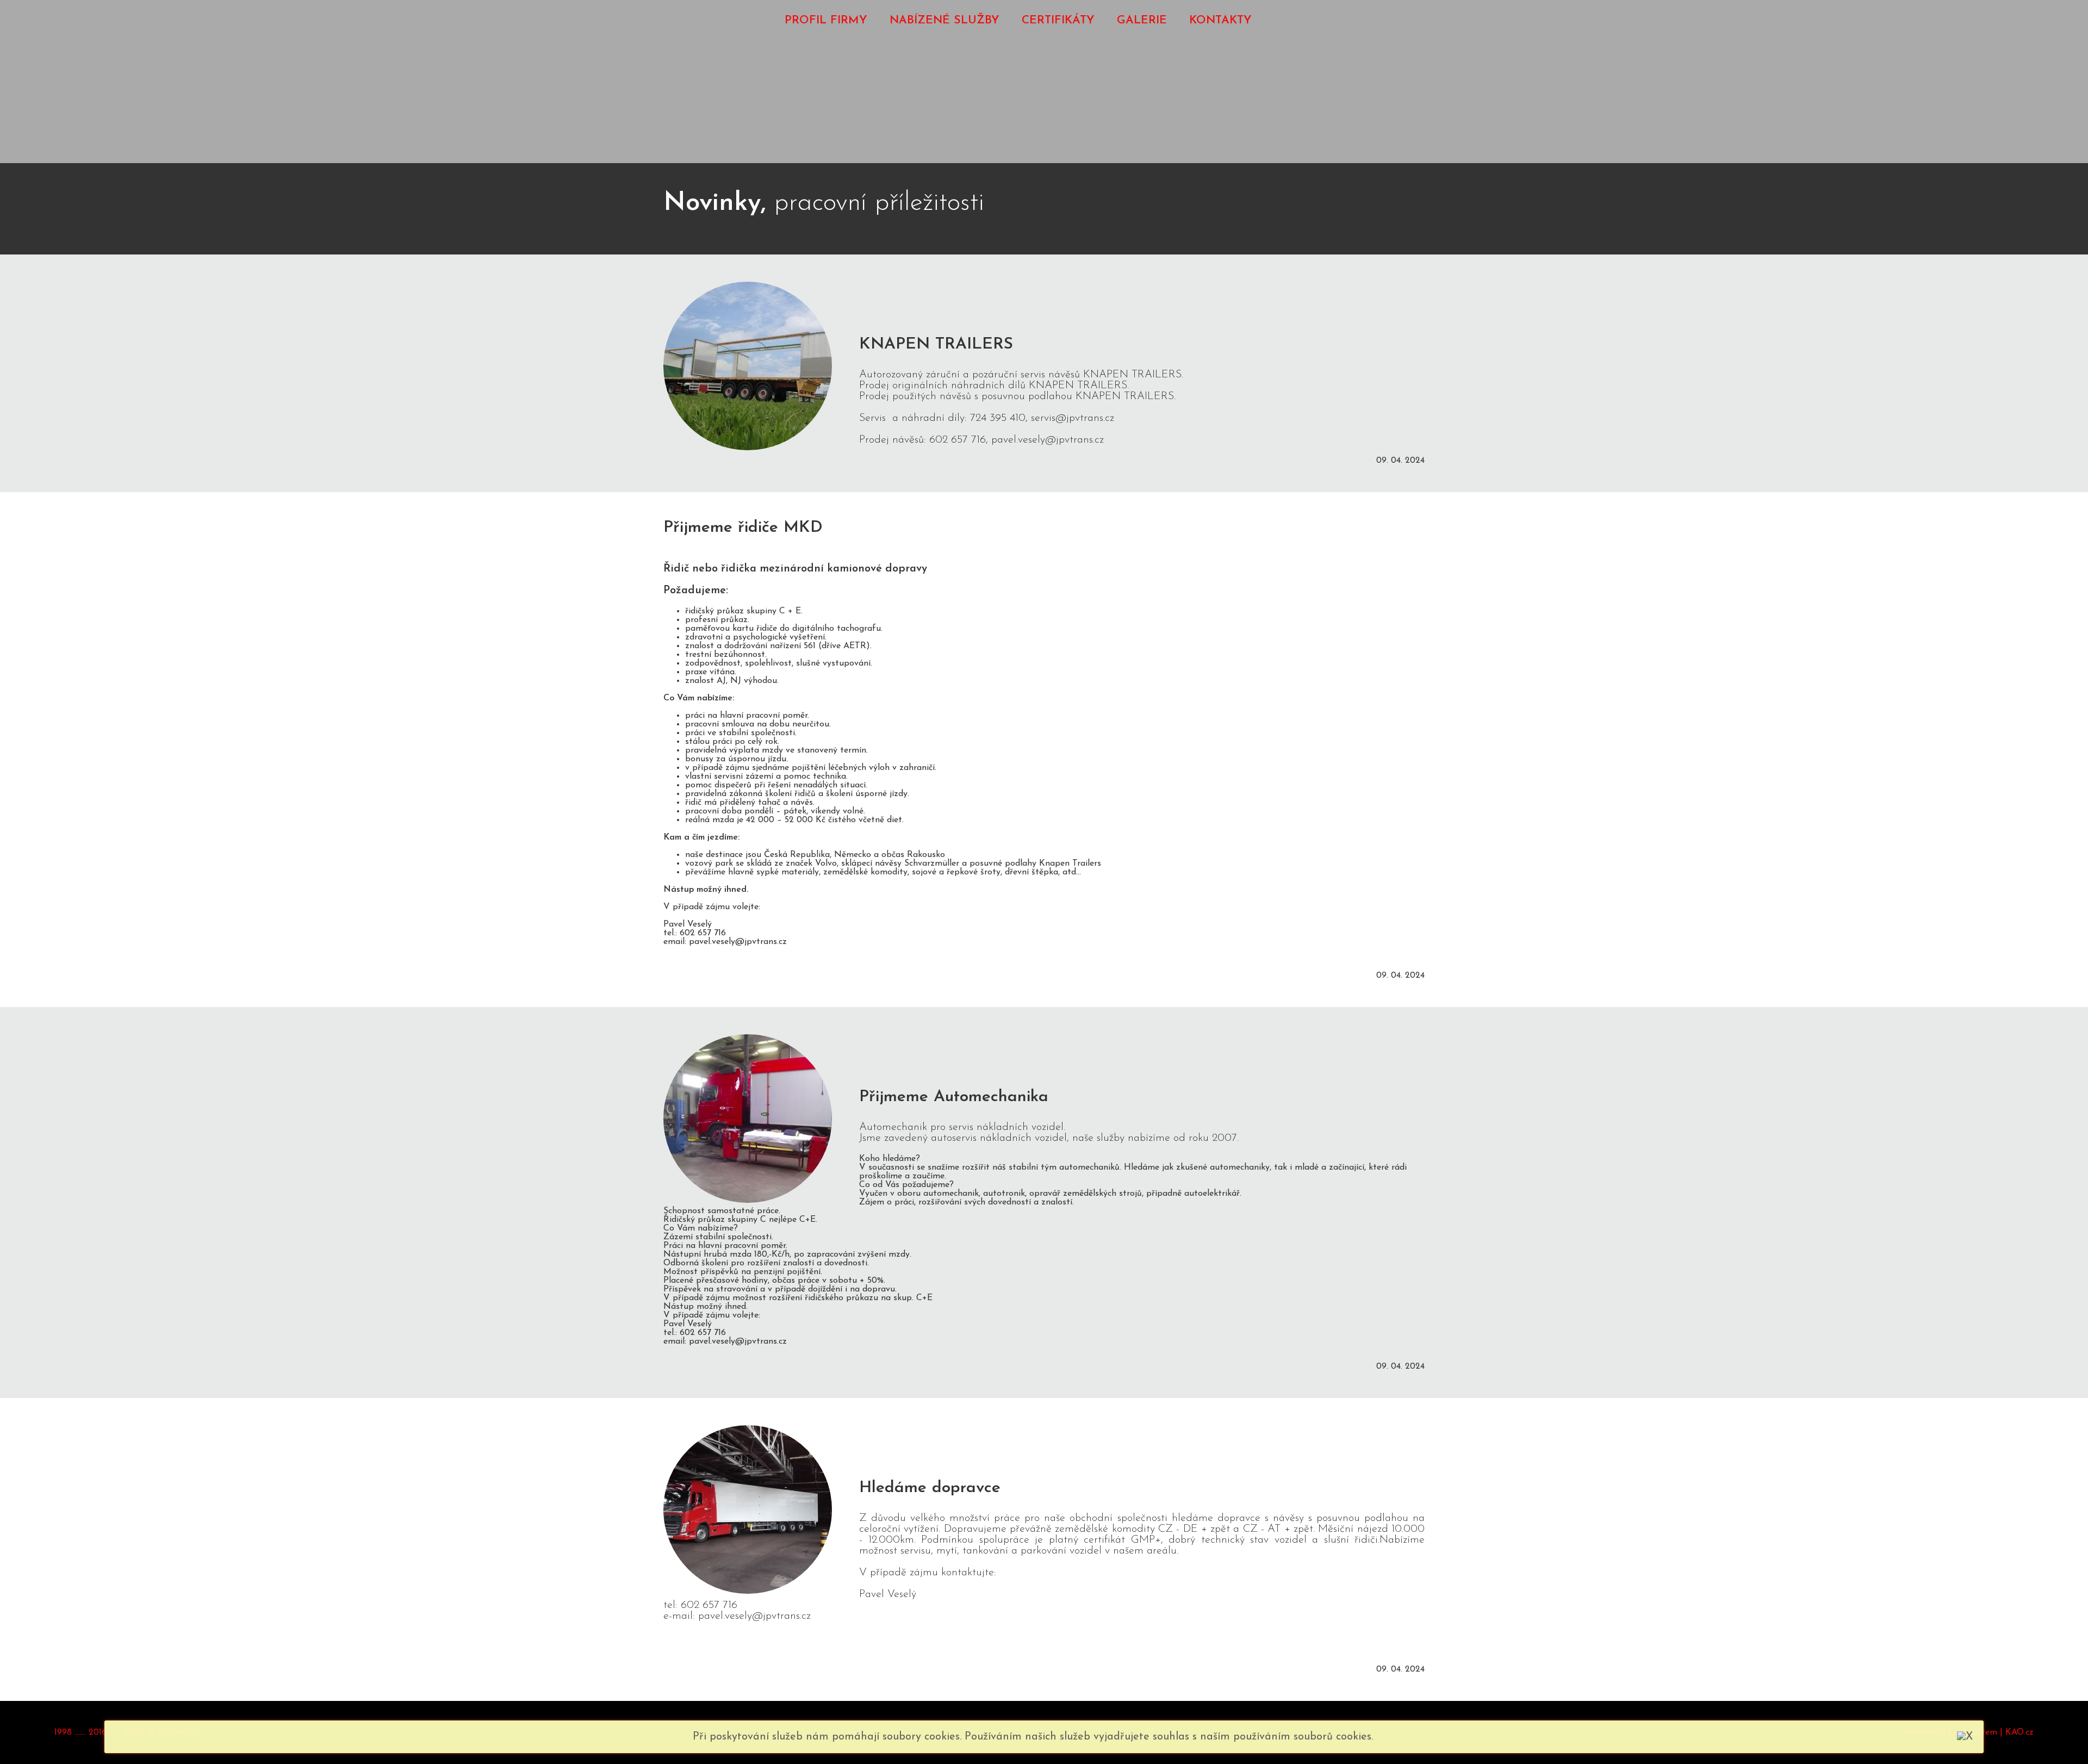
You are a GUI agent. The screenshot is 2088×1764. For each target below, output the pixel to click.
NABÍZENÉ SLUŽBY (944, 20)
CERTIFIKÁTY (1058, 20)
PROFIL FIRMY (826, 20)
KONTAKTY (1220, 20)
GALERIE (1142, 20)
